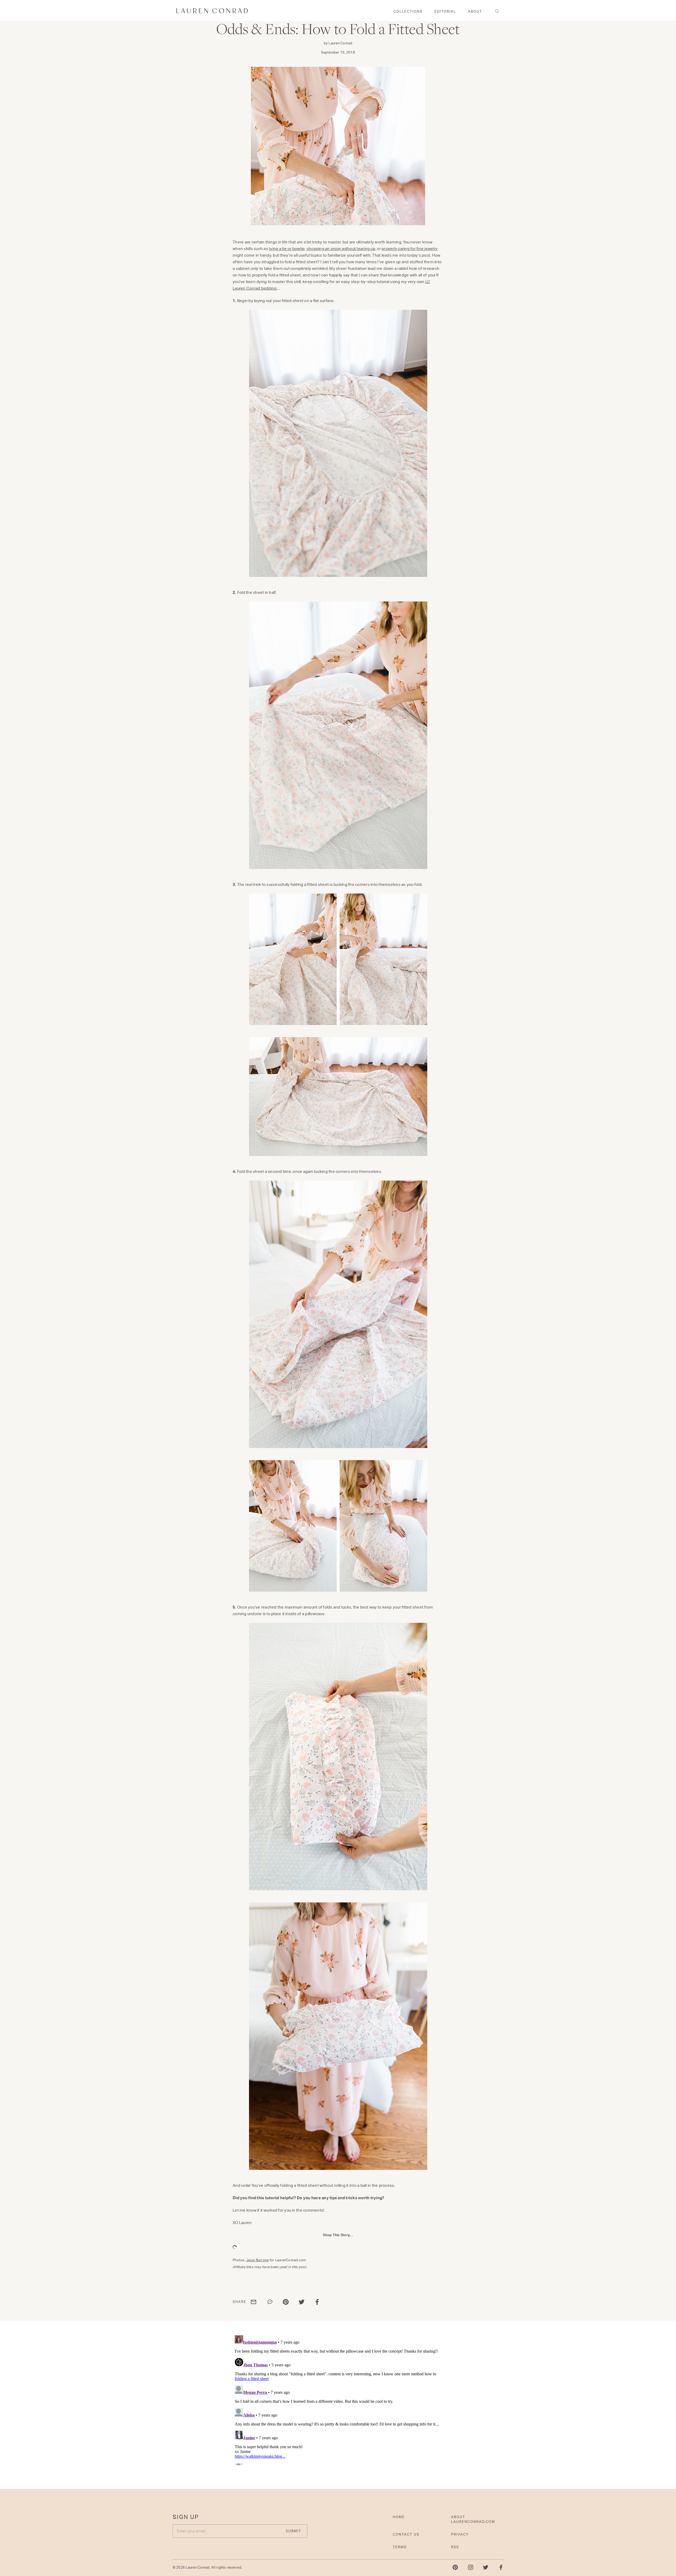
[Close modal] (440, 1226)
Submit (389, 1320)
